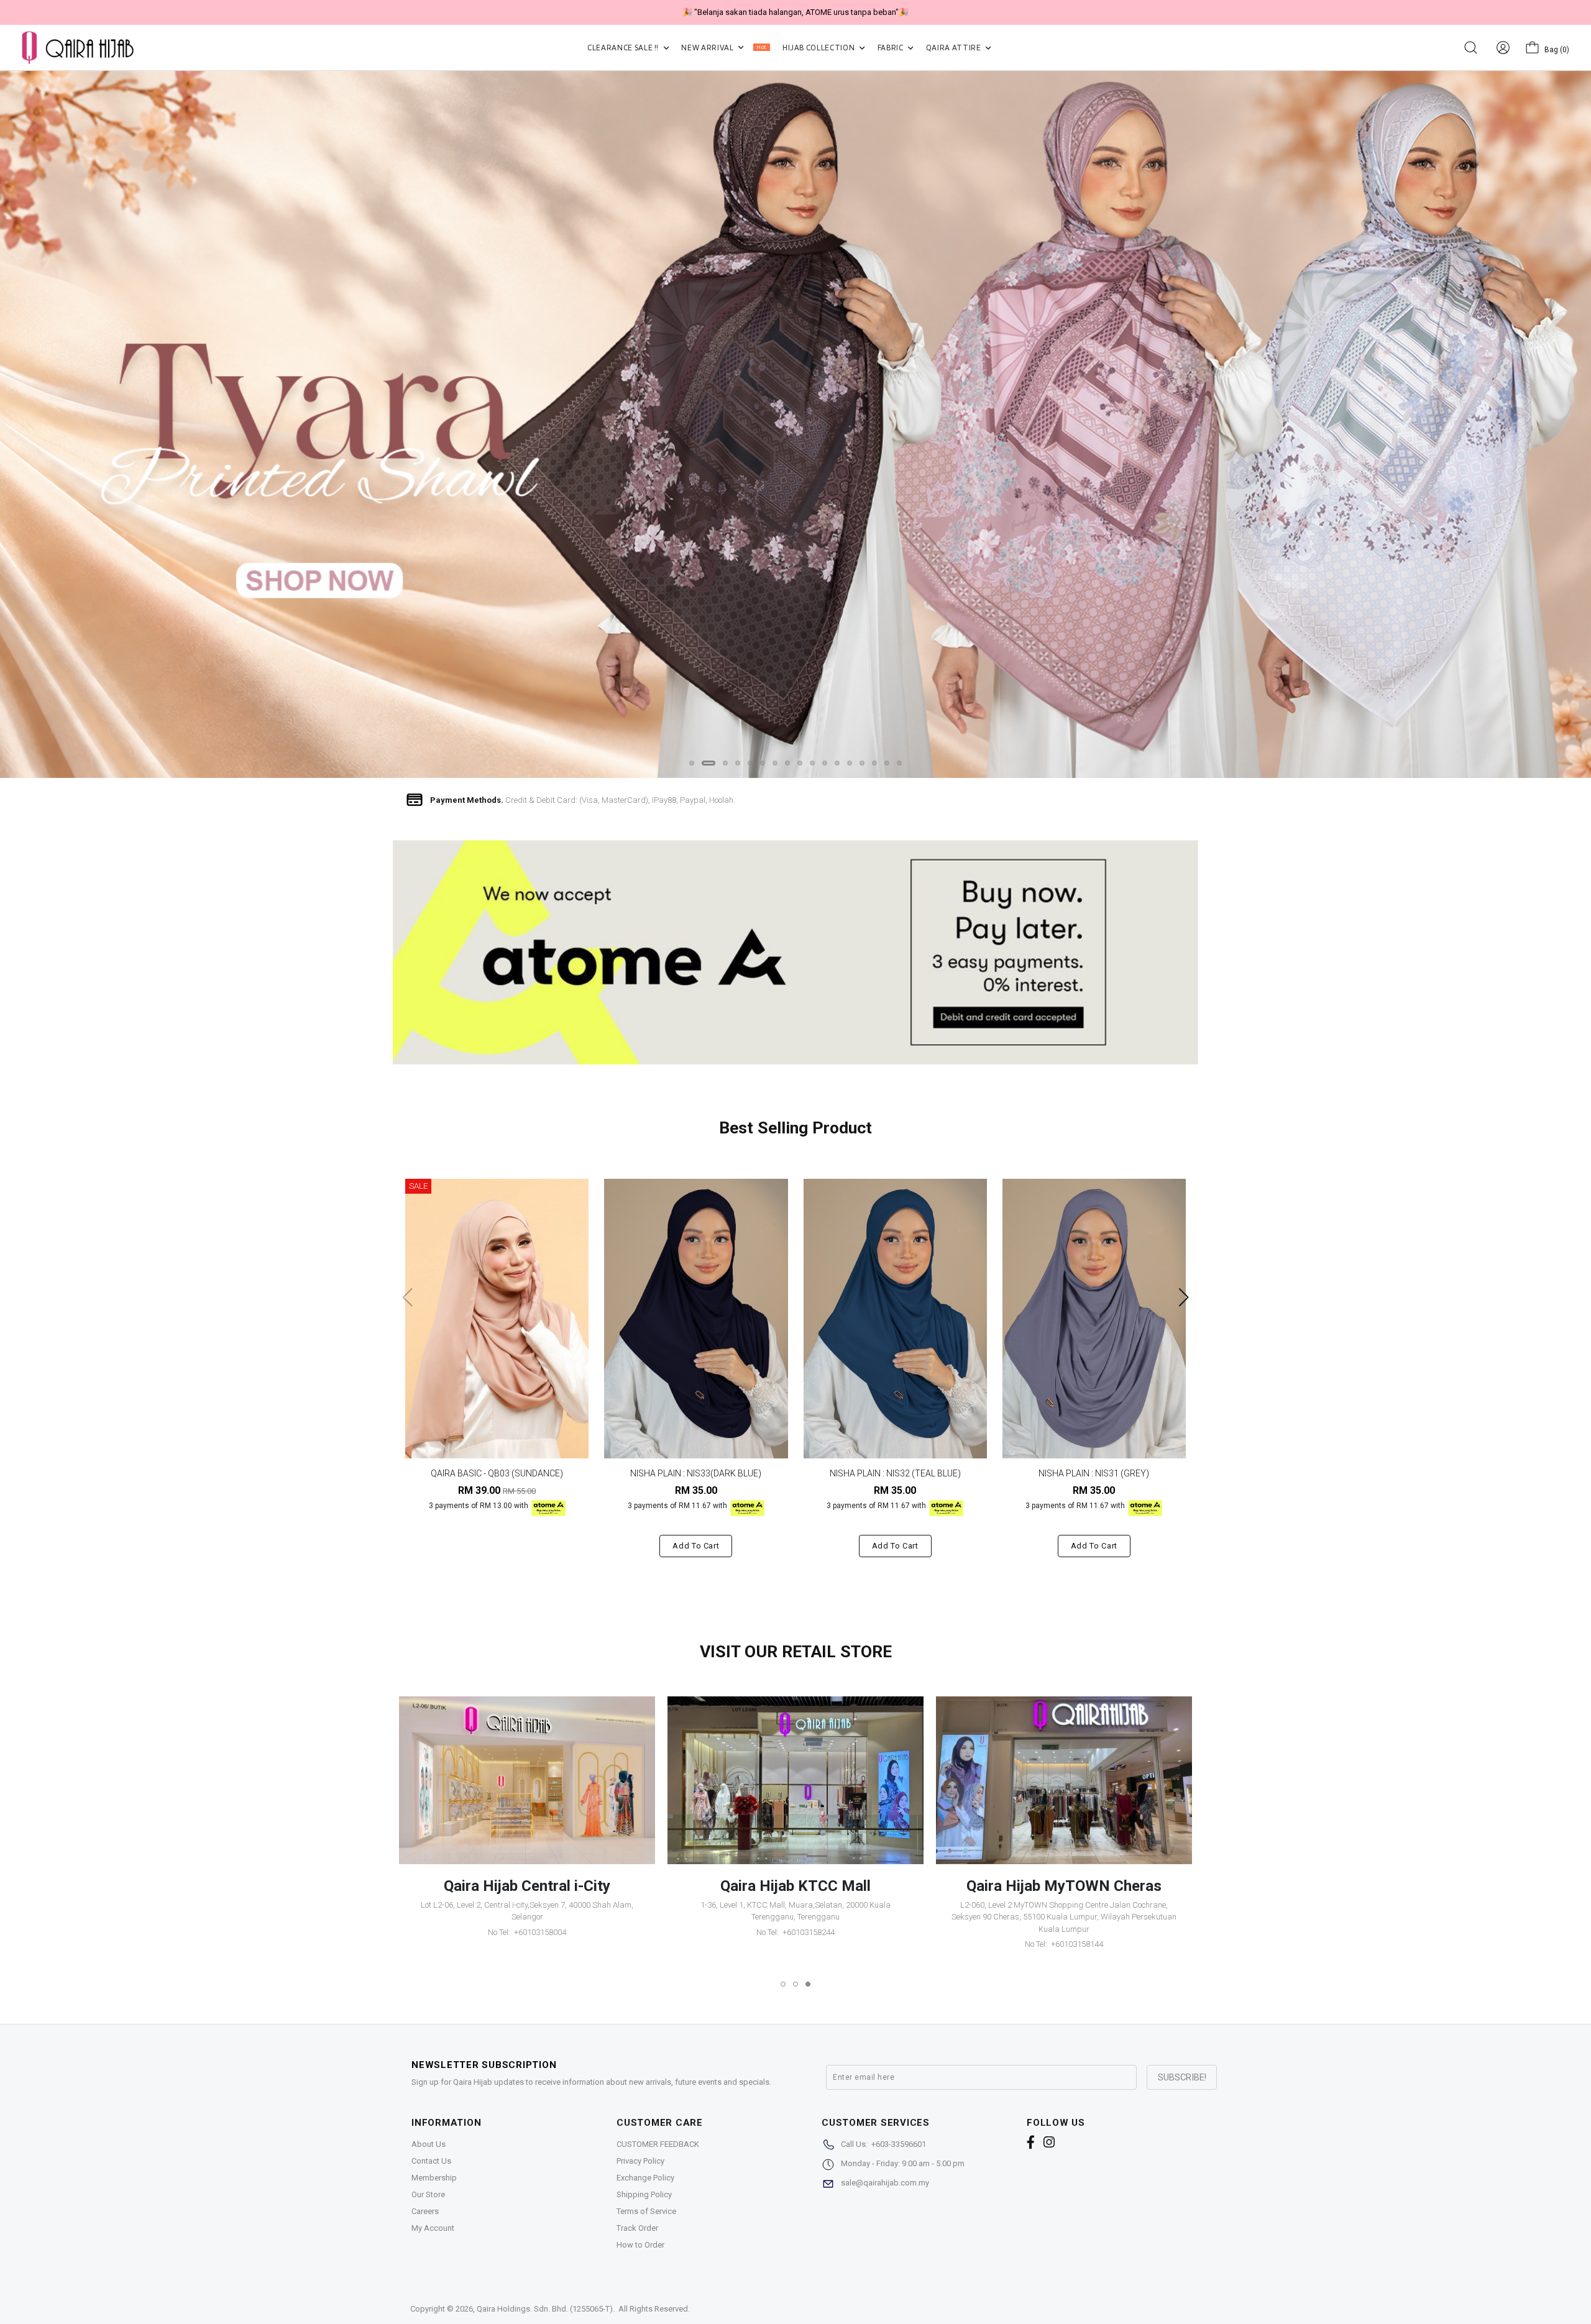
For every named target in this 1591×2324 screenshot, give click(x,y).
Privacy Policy (640, 2161)
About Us (429, 2144)
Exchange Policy (645, 2178)
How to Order (640, 2245)
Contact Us (431, 2161)
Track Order (637, 2228)
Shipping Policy (644, 2194)
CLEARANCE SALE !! (624, 48)
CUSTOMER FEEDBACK (658, 2144)
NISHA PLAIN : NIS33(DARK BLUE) (696, 1473)
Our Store (428, 2194)
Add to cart (696, 1546)
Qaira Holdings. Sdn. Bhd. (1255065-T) (545, 2309)
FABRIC (892, 48)
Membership (434, 2178)
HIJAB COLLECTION (819, 48)
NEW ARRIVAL (724, 48)
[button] (692, 763)
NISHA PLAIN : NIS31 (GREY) (1094, 1473)
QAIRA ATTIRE (954, 48)
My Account (433, 2228)
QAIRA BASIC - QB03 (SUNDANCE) (497, 1473)
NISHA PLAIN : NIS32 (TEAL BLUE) (895, 1473)
